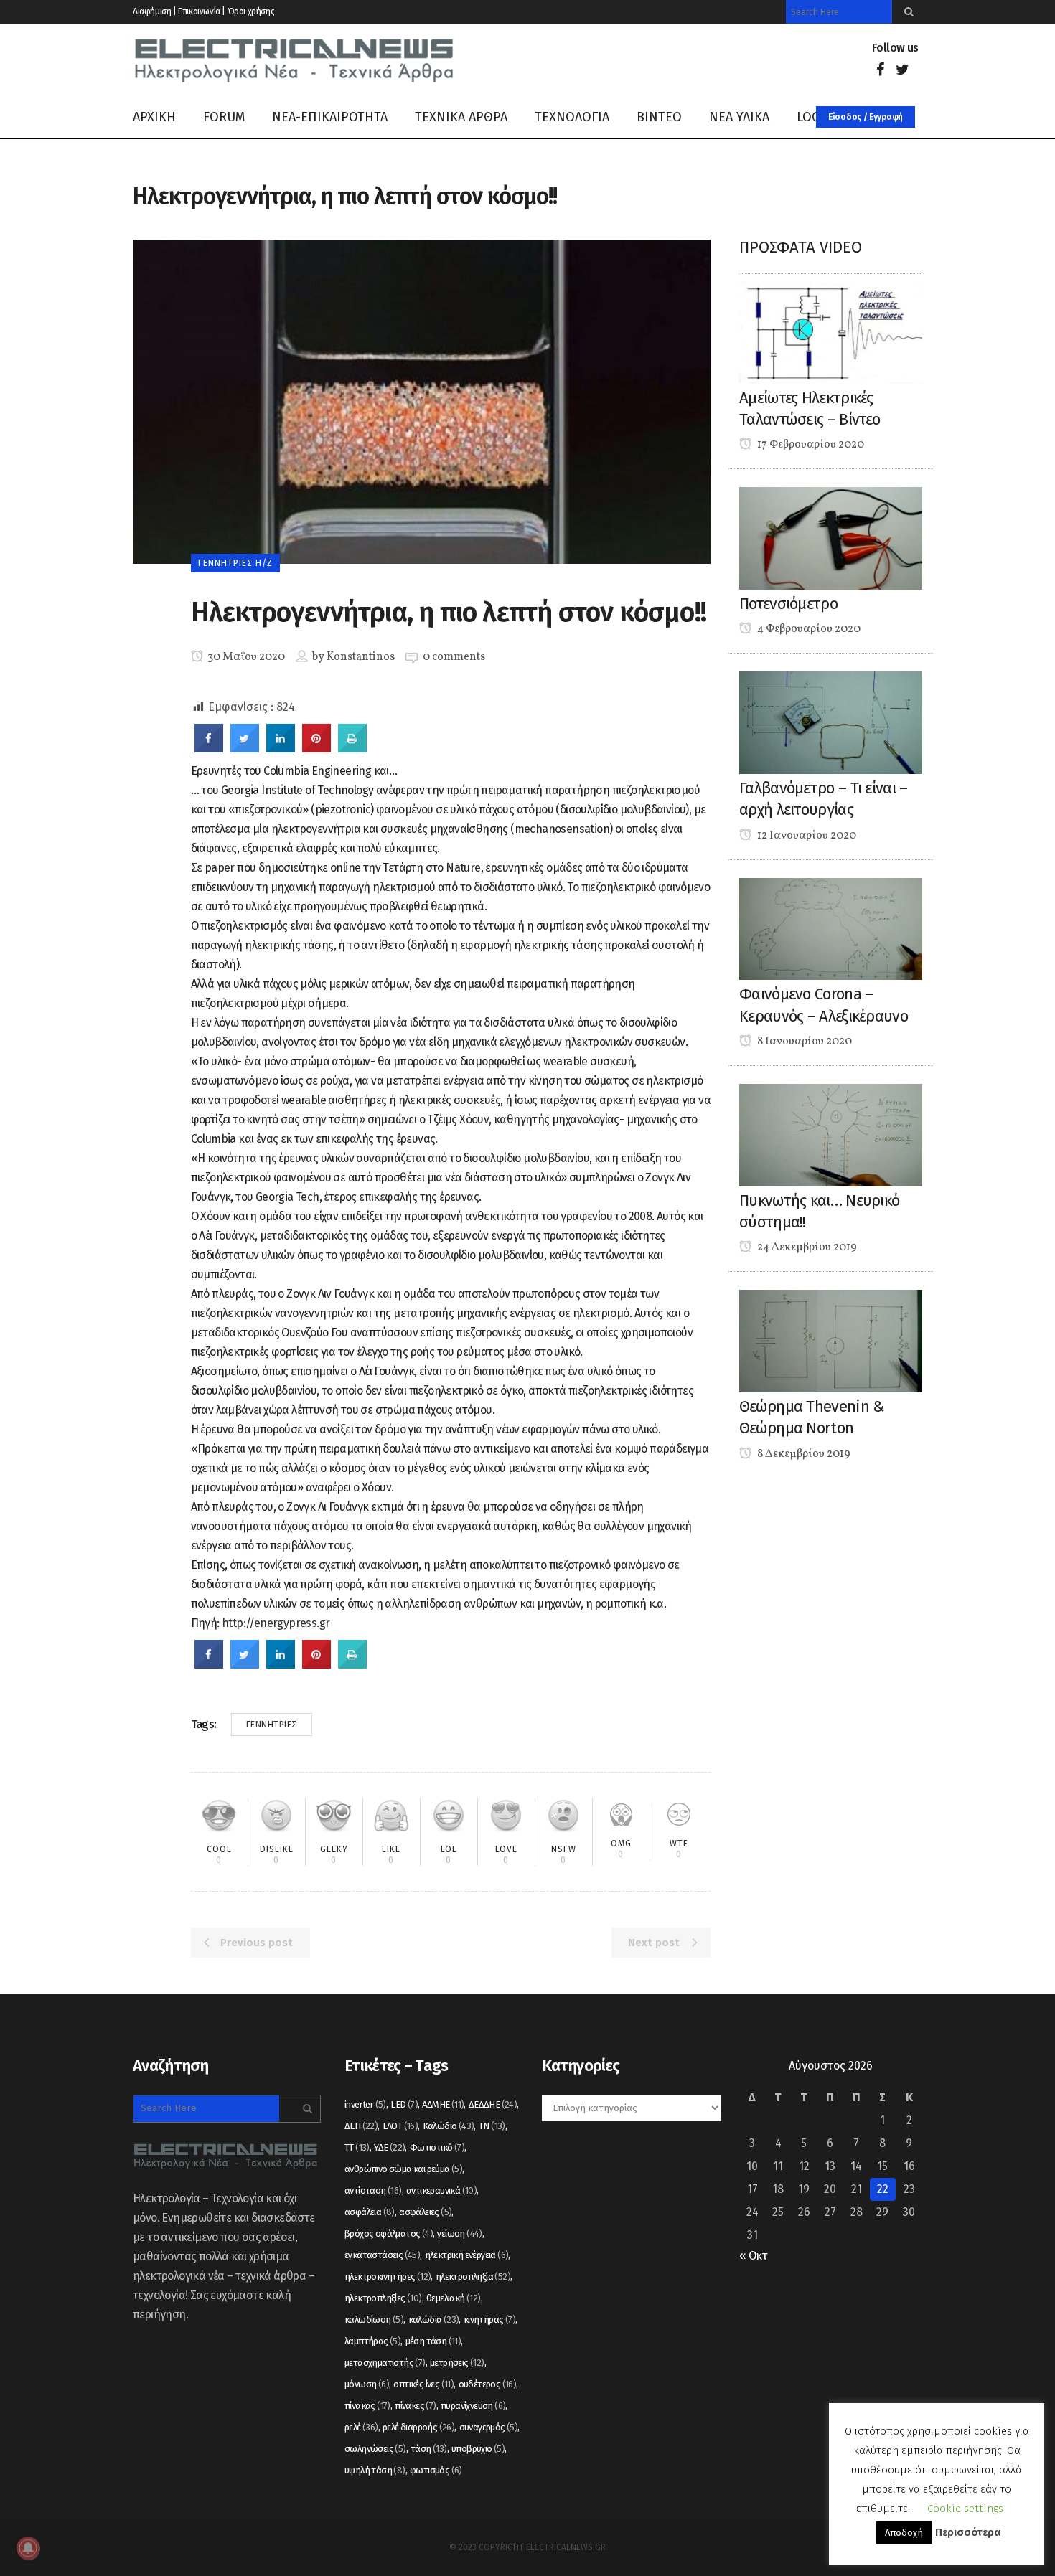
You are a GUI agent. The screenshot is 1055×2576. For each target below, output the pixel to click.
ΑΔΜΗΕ (443, 2104)
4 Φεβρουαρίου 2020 (808, 629)
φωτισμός (436, 2470)
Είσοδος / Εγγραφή (866, 117)
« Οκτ (753, 2256)
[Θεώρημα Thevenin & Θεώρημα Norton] (831, 1340)
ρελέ (361, 2427)
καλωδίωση (374, 2320)
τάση (429, 2449)
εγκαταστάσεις (382, 2255)
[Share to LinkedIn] (281, 748)
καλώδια (434, 2320)
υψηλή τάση (375, 2470)
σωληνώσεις (375, 2449)
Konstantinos (361, 657)
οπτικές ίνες (423, 2384)
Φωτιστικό (437, 2147)
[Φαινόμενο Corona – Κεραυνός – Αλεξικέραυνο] (831, 928)
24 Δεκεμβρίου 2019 (806, 1247)
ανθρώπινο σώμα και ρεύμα (403, 2169)
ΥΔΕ (389, 2147)
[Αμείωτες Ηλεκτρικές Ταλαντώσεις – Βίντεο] (831, 332)
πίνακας (367, 2406)
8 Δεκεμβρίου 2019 (803, 1454)
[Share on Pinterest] (316, 748)
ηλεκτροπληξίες (383, 2298)
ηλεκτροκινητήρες (388, 2277)
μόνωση (367, 2384)
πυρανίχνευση (473, 2406)
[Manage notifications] (28, 2548)
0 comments (454, 657)
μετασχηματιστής (385, 2363)
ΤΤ (357, 2147)
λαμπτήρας (372, 2341)
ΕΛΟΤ (400, 2126)
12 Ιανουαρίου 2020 (806, 836)
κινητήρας (489, 2320)
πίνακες (415, 2406)
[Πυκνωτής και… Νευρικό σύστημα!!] (831, 1134)
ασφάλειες (425, 2212)
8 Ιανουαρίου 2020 (803, 1042)
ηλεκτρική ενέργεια (467, 2255)
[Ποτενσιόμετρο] (831, 538)
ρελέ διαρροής (418, 2427)
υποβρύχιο (478, 2449)
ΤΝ (492, 2126)
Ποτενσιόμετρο (788, 604)
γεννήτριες (272, 1725)
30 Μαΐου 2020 (245, 657)
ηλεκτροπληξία (473, 2277)
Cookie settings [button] (965, 2509)
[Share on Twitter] (245, 748)
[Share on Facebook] (209, 748)
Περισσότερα (968, 2532)
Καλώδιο (449, 2126)
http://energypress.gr (276, 1623)
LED (404, 2104)
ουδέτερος (488, 2384)
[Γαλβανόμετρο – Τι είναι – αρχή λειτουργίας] (831, 722)
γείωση (459, 2233)
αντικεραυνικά (441, 2190)
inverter (365, 2104)
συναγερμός (489, 2427)
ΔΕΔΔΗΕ (493, 2104)
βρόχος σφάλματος (389, 2233)
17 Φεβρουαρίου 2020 (810, 445)
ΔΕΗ (361, 2126)
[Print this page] (352, 748)
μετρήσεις (457, 2363)
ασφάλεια (370, 2212)
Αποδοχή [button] (904, 2533)
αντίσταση (373, 2190)
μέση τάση (433, 2341)
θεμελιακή (454, 2298)
